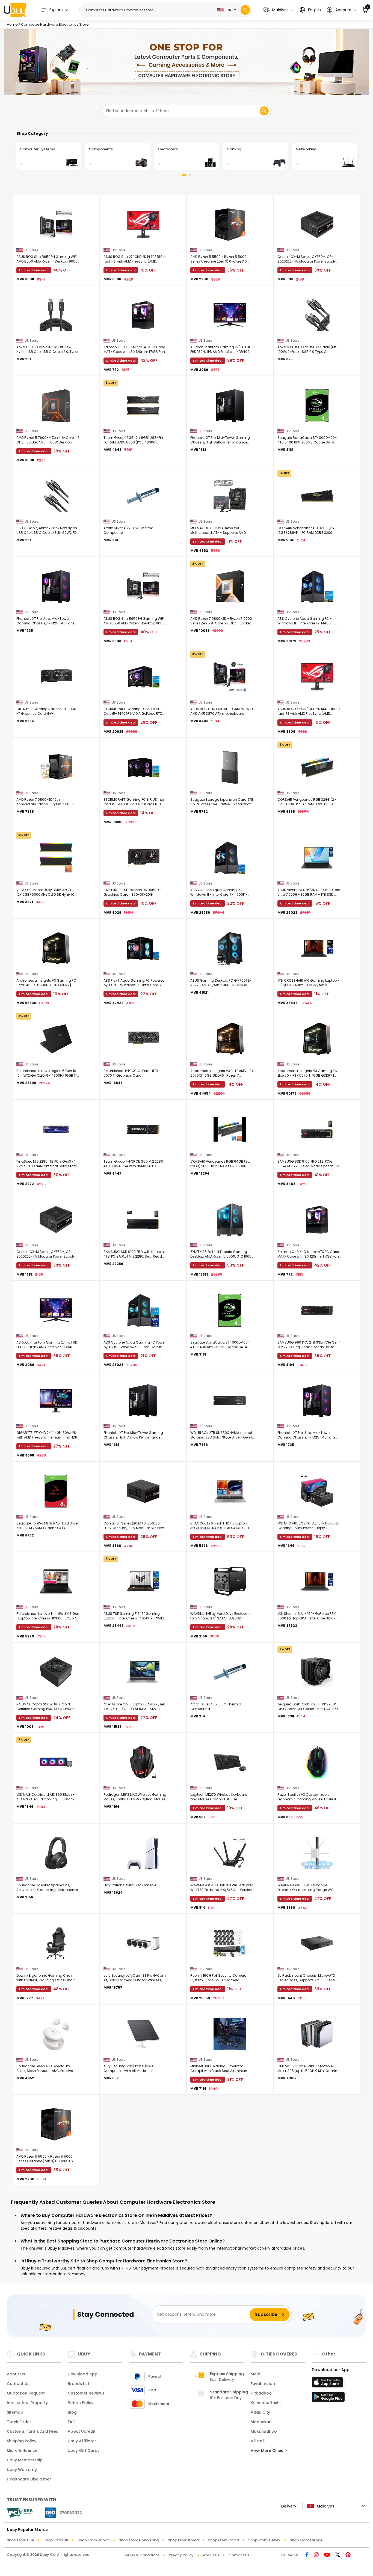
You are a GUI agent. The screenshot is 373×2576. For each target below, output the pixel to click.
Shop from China (223, 2540)
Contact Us (18, 2384)
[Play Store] (328, 2399)
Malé (255, 2374)
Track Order (19, 2422)
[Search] (245, 10)
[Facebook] (307, 2555)
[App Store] (328, 2384)
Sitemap (15, 2412)
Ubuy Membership (25, 2460)
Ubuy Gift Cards (84, 2450)
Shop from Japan (94, 2540)
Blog (72, 2412)
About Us (16, 2374)
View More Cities (267, 2450)
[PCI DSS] (20, 2513)
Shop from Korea (183, 2540)
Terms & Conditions (142, 2555)
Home (12, 24)
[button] (278, 10)
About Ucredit (82, 2431)
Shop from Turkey (264, 2540)
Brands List (79, 2384)
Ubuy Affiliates (82, 2441)
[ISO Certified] (61, 2512)
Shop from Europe (306, 2540)
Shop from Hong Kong (139, 2540)
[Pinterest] (348, 2555)
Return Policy (81, 2403)
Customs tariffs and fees (32, 2431)
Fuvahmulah (263, 2384)
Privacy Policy (181, 2555)
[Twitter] (338, 2555)
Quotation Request (26, 2393)
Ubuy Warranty (22, 2470)
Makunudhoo (264, 2431)
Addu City (260, 2412)
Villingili (258, 2441)
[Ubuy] (15, 10)
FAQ (72, 2422)
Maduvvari (261, 2422)
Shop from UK (56, 2540)
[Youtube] (327, 2555)
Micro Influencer (23, 2450)
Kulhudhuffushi (266, 2403)
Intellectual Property (27, 2403)
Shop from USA (20, 2540)
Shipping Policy (22, 2441)
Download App (83, 2374)
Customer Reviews (86, 2393)
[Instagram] (316, 2555)
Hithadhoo (261, 2393)
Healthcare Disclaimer (29, 2479)
